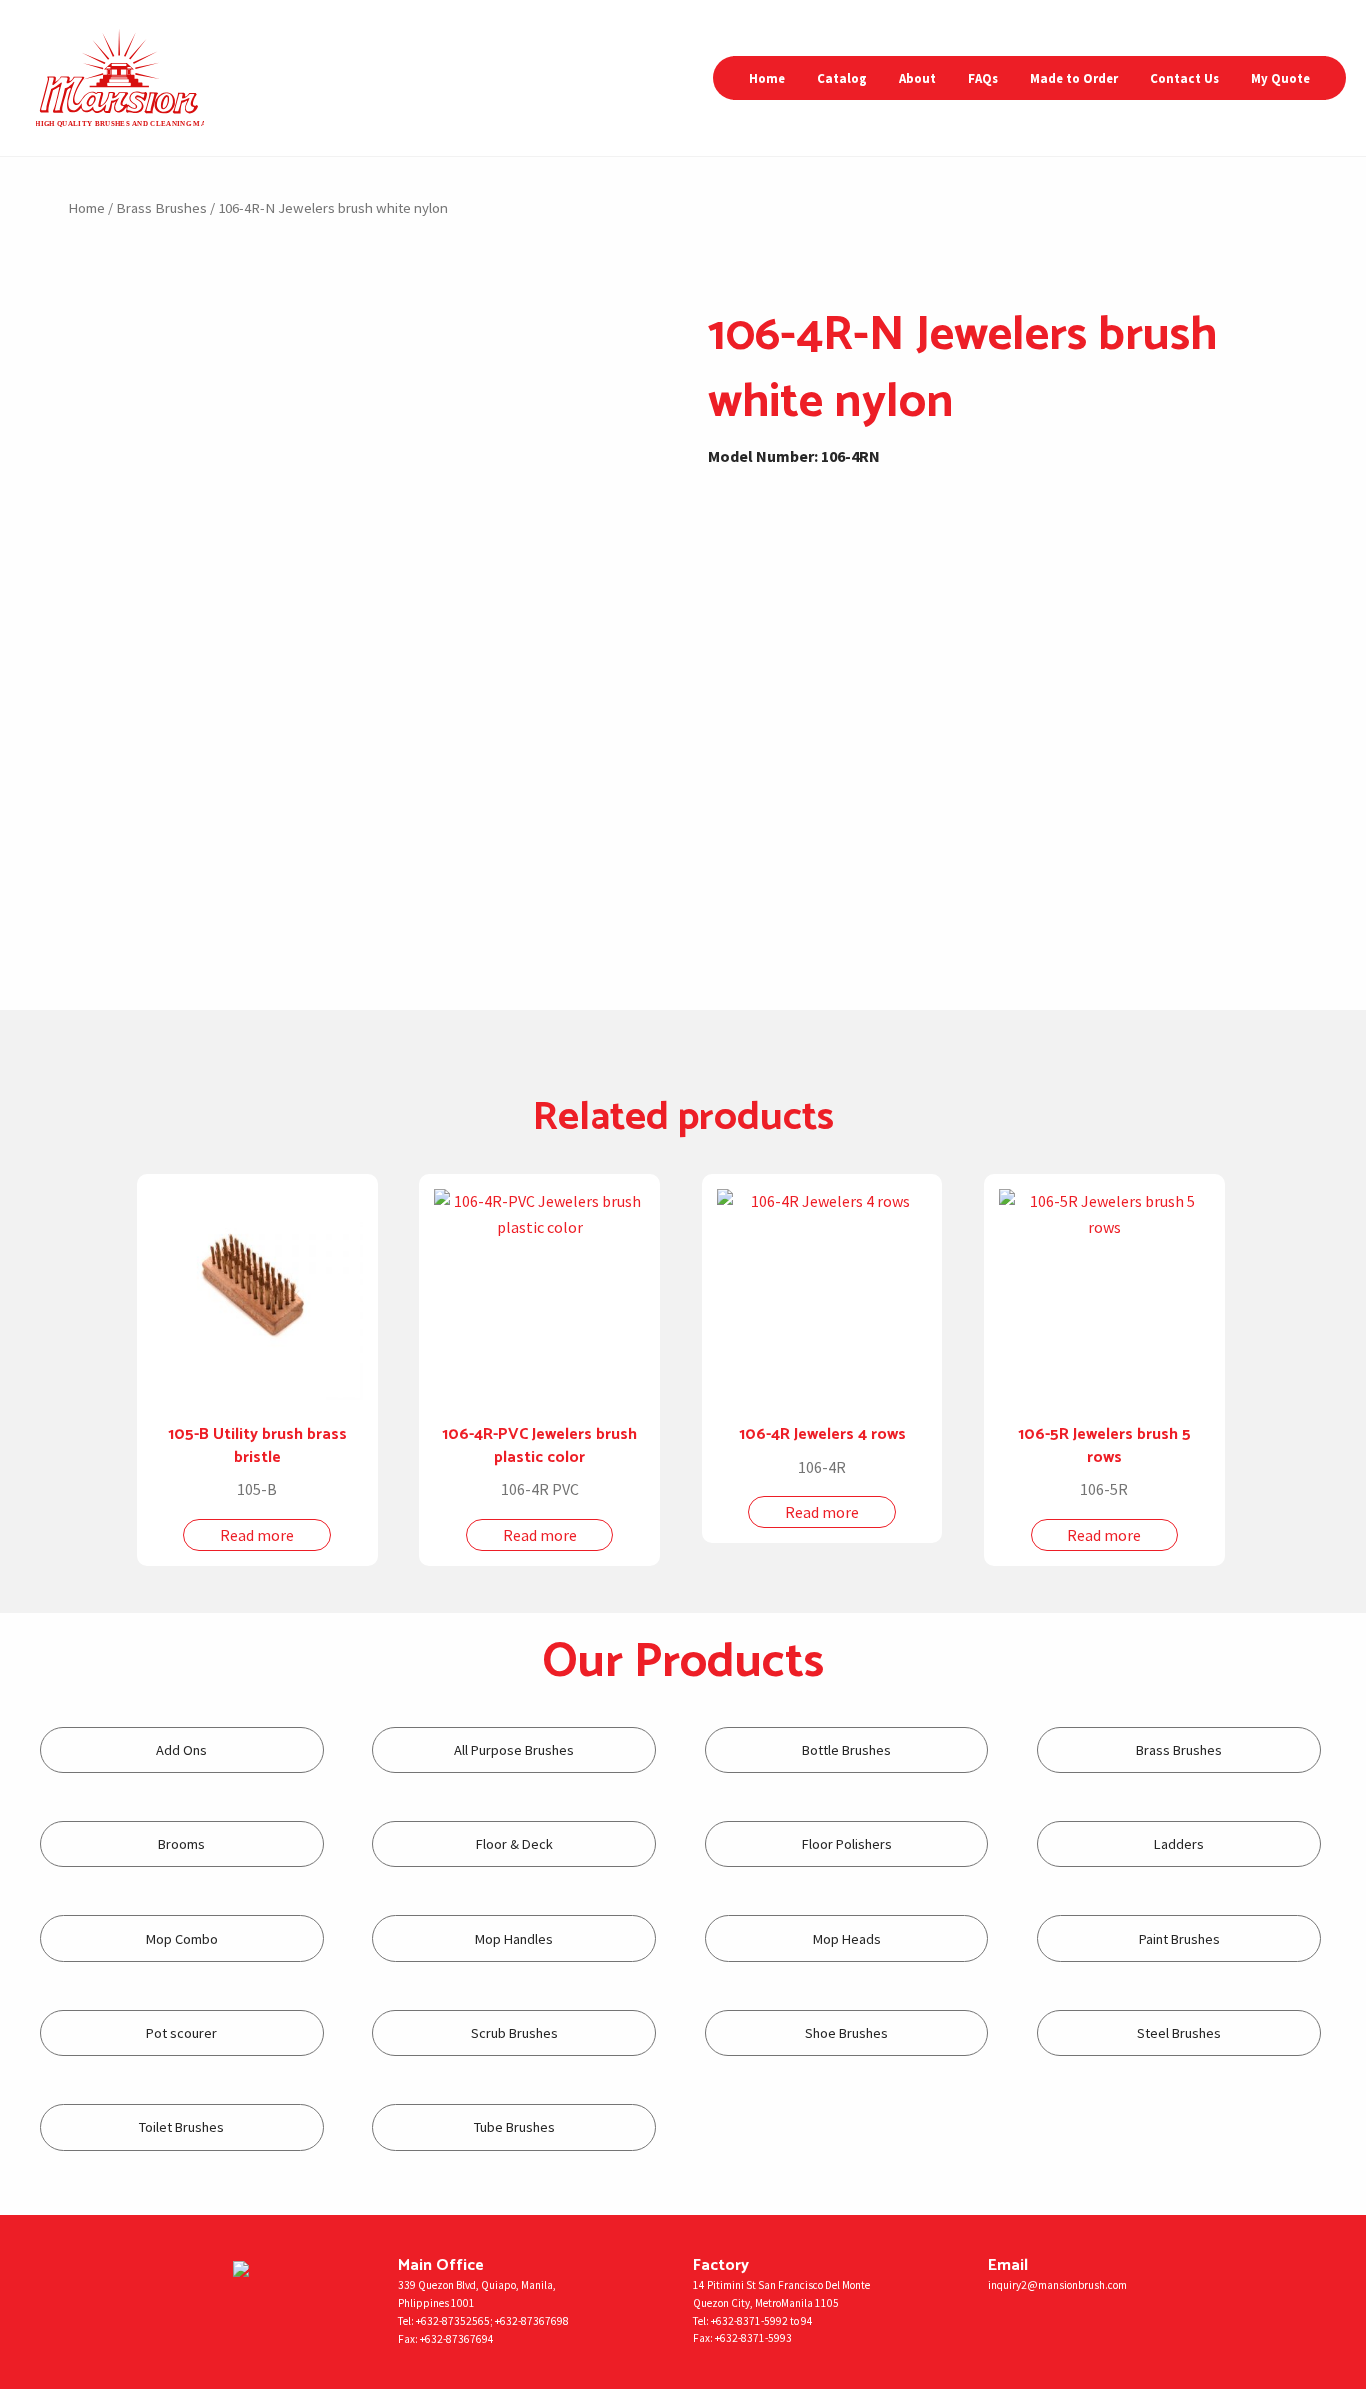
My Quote (1280, 78)
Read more (257, 1535)
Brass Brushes (161, 208)
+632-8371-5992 (749, 2321)
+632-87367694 (457, 2339)
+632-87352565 (453, 2321)
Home (767, 78)
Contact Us (1184, 78)
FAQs (983, 78)
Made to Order (1074, 78)
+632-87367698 (532, 2321)
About (917, 78)
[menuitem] (767, 78)
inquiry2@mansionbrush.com (1057, 2285)
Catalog (842, 78)
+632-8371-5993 (753, 2338)
